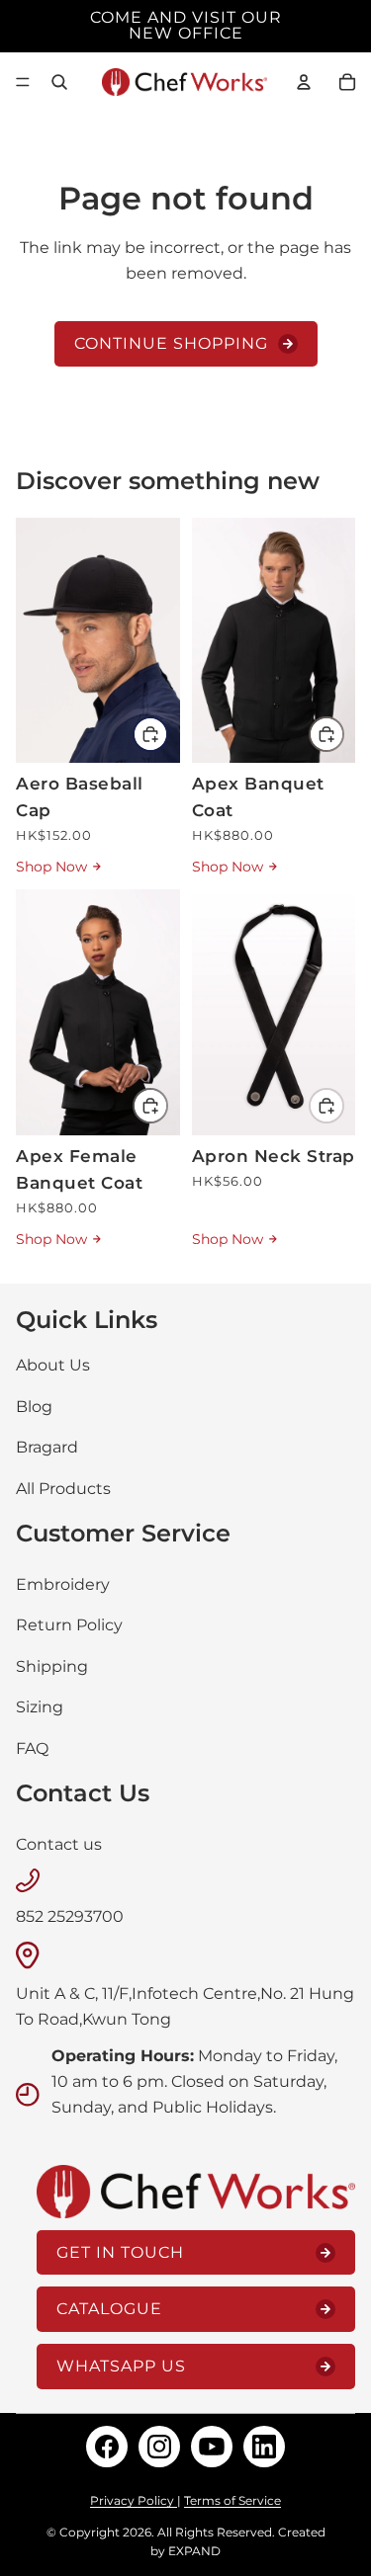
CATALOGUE (109, 2309)
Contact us (59, 1843)
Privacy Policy (134, 2500)
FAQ (32, 1748)
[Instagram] (159, 2447)
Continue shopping (171, 343)
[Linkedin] (264, 2447)
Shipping (52, 1665)
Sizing (40, 1707)
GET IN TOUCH (120, 2251)
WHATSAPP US (121, 2366)
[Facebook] (107, 2447)
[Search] (59, 82)
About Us (53, 1365)
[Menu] (23, 82)
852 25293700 (70, 1916)
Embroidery (63, 1583)
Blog (34, 1406)
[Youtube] (212, 2447)
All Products (63, 1489)
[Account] (304, 82)
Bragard (47, 1447)
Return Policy (69, 1625)
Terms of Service (232, 2500)
